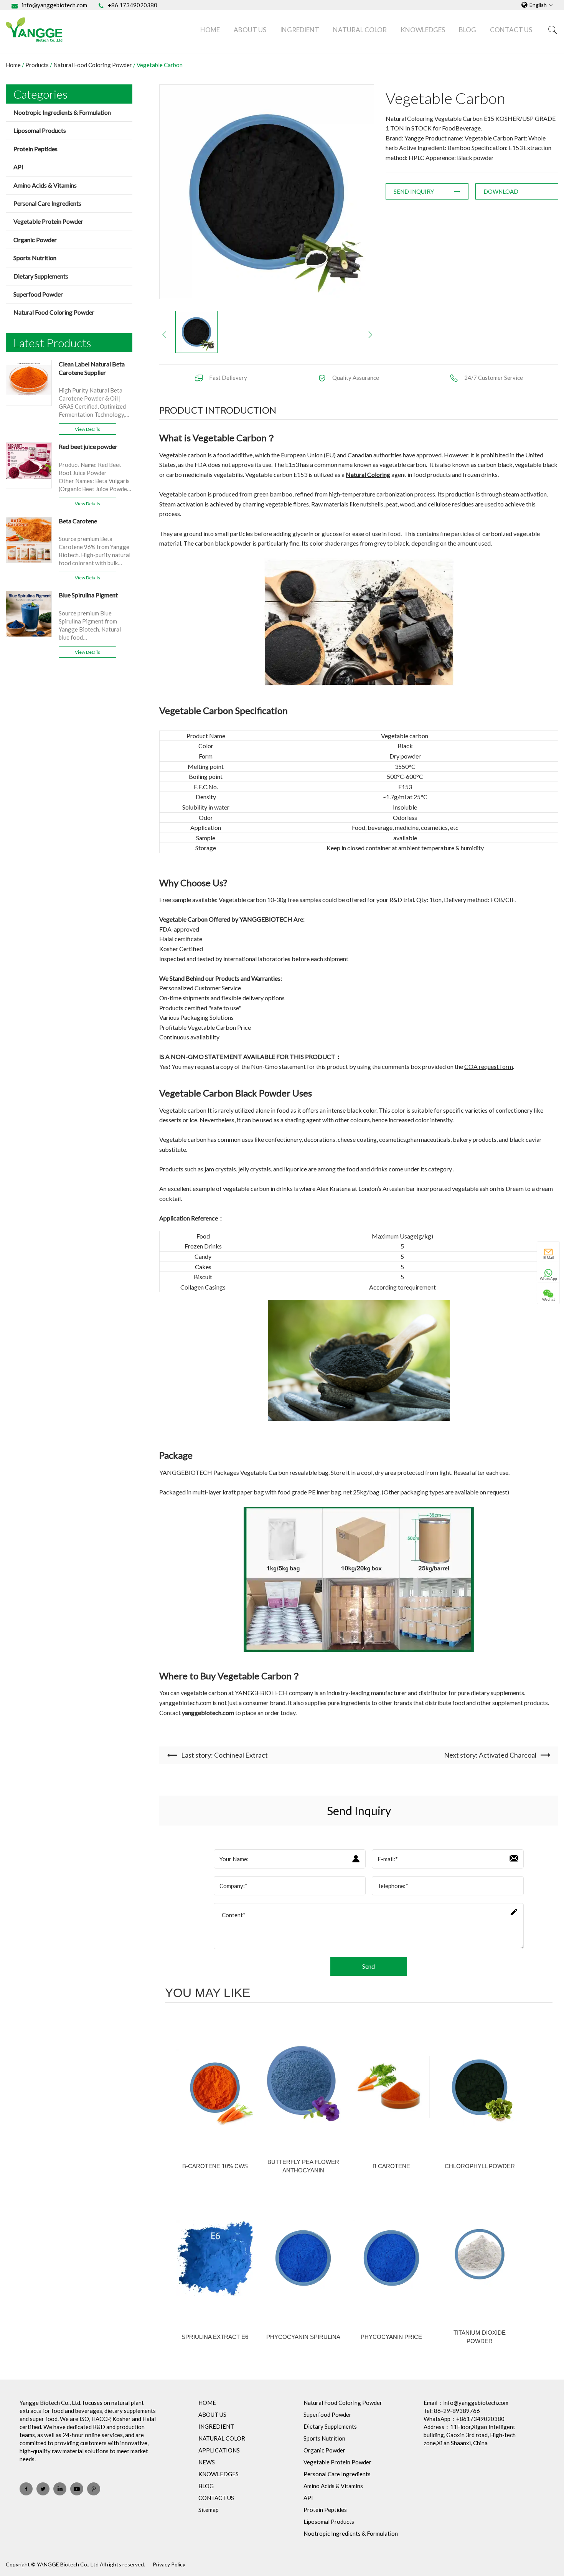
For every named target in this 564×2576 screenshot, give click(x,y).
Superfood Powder (38, 294)
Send (369, 1966)
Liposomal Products (40, 130)
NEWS (207, 2462)
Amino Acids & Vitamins (45, 185)
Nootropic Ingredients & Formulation (62, 112)
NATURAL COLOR (360, 30)
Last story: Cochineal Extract (224, 1755)
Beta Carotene (78, 521)
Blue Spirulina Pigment (88, 595)
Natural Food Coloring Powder (93, 65)
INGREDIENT (300, 30)
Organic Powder (35, 240)
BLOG (468, 30)
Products (37, 65)
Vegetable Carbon (160, 65)
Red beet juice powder (88, 446)
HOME (210, 30)
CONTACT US (511, 30)
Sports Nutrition (35, 258)
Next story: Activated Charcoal (490, 1755)
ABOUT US (250, 30)
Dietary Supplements (41, 276)
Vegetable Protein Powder (48, 221)
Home (13, 65)
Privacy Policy (169, 2564)
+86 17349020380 (133, 5)
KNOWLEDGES (423, 30)
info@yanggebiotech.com (54, 5)
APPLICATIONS (219, 2450)
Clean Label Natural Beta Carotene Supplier (92, 368)
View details (87, 429)
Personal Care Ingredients (47, 203)
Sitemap (209, 2510)
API (18, 167)
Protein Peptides (35, 149)
